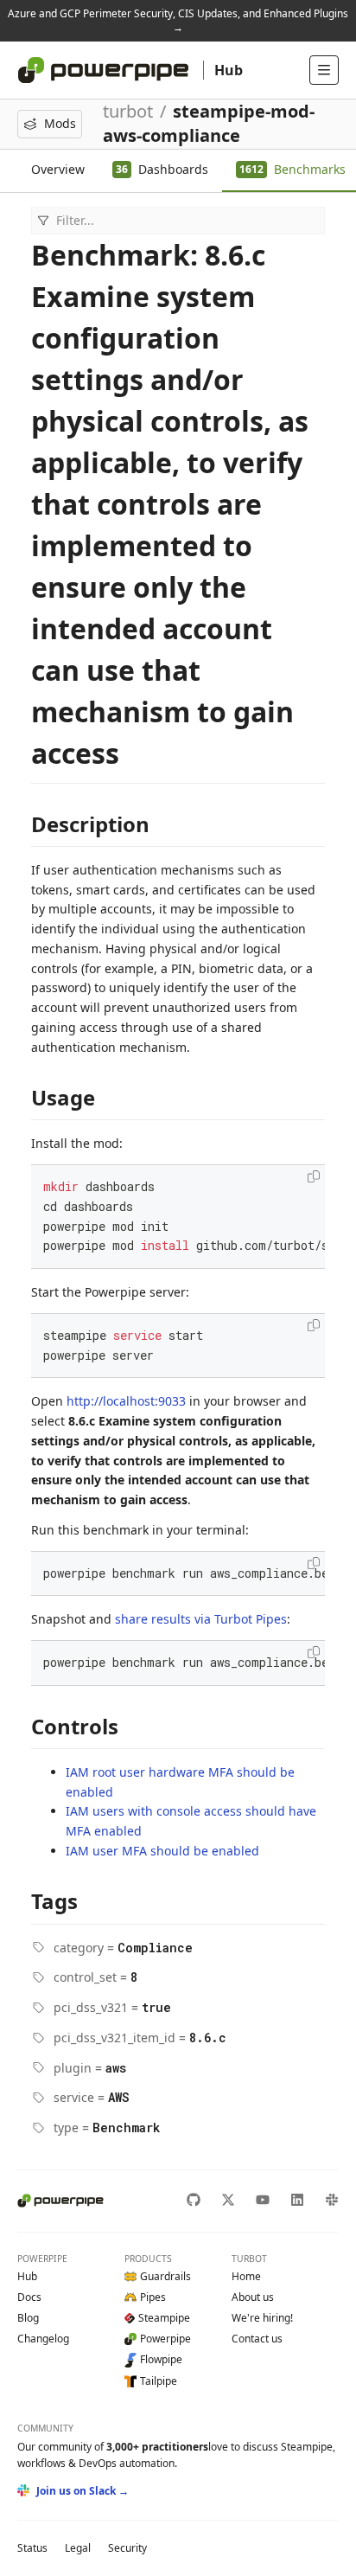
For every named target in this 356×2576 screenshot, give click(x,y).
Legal (78, 2548)
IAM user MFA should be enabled (162, 1851)
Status (32, 2548)
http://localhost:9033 (126, 1401)
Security (127, 2548)
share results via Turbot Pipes (201, 1619)
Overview (58, 169)
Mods (60, 123)
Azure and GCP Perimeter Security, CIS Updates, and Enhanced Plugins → (178, 20)
